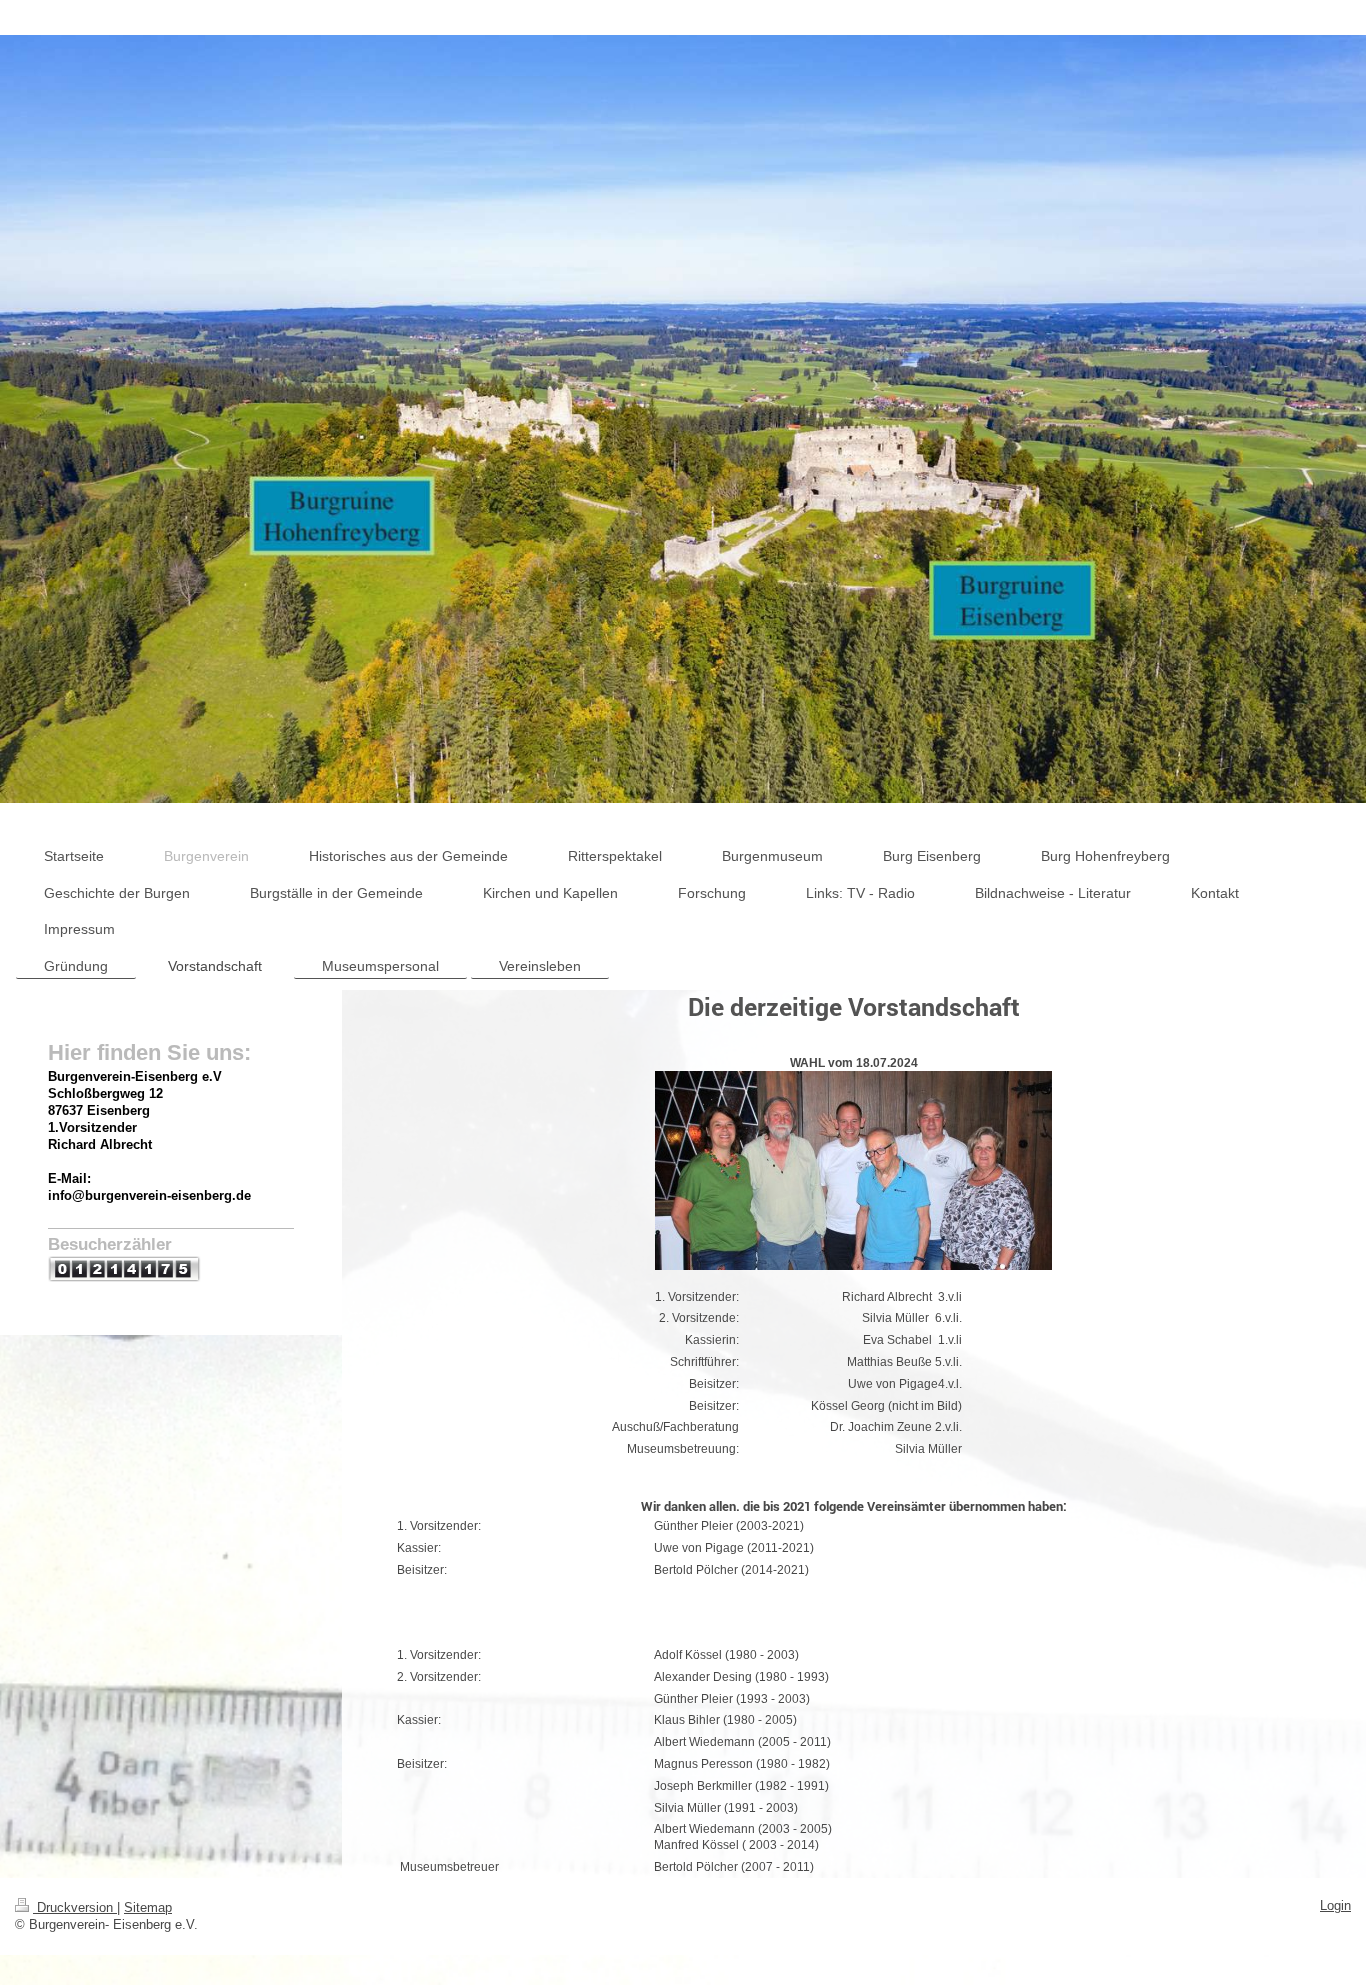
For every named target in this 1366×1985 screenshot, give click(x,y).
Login (1335, 1906)
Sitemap (148, 1908)
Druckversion (75, 1908)
